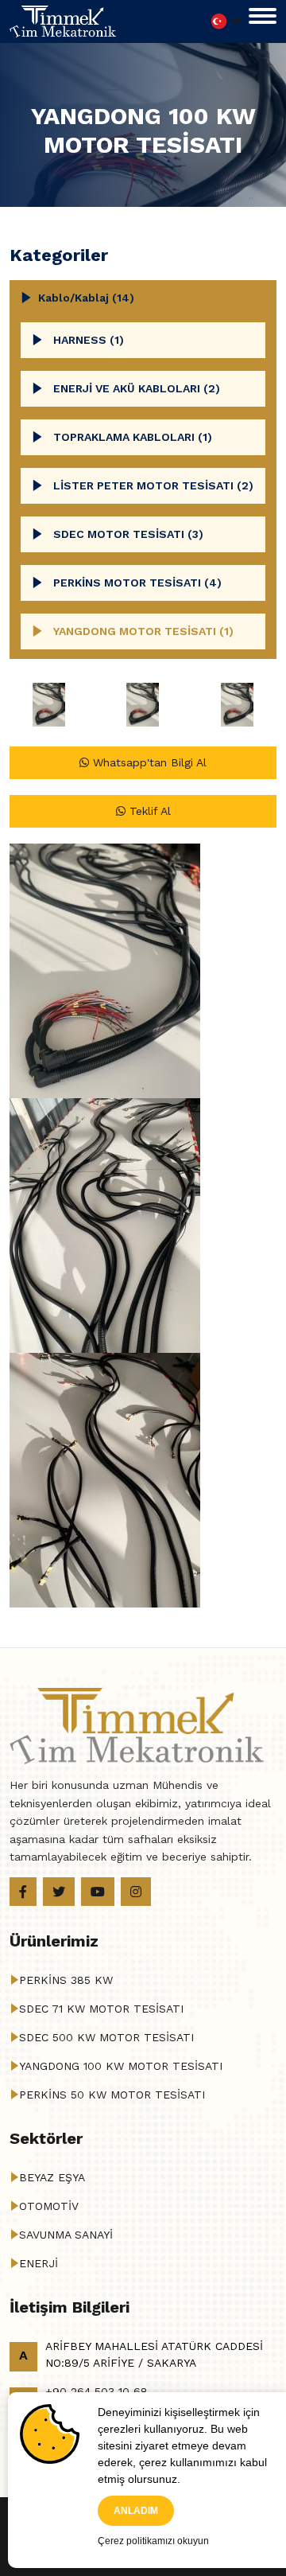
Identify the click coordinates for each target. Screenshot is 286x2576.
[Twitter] (59, 1892)
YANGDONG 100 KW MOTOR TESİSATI (121, 2066)
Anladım (136, 2511)
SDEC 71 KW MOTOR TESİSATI (101, 2009)
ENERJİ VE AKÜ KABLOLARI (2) (137, 388)
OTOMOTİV (49, 2206)
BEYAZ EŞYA (52, 2177)
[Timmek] (63, 20)
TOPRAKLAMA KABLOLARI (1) (133, 437)
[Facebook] (23, 1892)
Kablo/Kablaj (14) (86, 298)
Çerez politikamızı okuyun (153, 2541)
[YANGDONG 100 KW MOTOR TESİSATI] (49, 705)
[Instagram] (136, 1892)
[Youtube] (98, 1892)
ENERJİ (39, 2263)
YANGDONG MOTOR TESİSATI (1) (143, 631)
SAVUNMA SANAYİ (66, 2235)
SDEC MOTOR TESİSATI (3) (128, 534)
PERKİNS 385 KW (66, 1980)
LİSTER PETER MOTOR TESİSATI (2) (153, 485)
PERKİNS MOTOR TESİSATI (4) (137, 583)
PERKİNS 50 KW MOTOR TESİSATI (112, 2095)
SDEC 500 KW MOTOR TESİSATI (106, 2037)
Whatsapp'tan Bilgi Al (148, 762)
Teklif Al (148, 811)
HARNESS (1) (89, 340)
